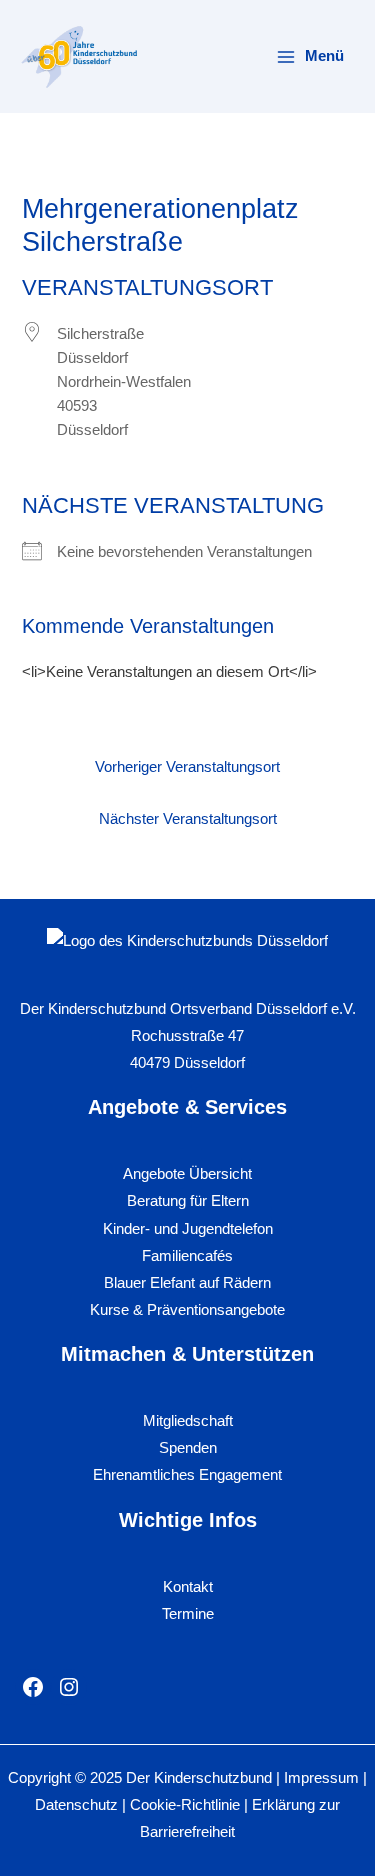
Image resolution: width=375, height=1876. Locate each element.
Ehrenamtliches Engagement (187, 1475)
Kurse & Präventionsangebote (187, 1310)
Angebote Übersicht (187, 1174)
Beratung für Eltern (188, 1201)
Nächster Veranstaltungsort (188, 819)
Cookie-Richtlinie (187, 1805)
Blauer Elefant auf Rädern (187, 1283)
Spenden (188, 1448)
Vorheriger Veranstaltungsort (187, 767)
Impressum (321, 1778)
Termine (188, 1614)
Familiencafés (187, 1256)
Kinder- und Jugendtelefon (188, 1229)
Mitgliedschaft (188, 1421)
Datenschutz (76, 1805)
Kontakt (188, 1587)
